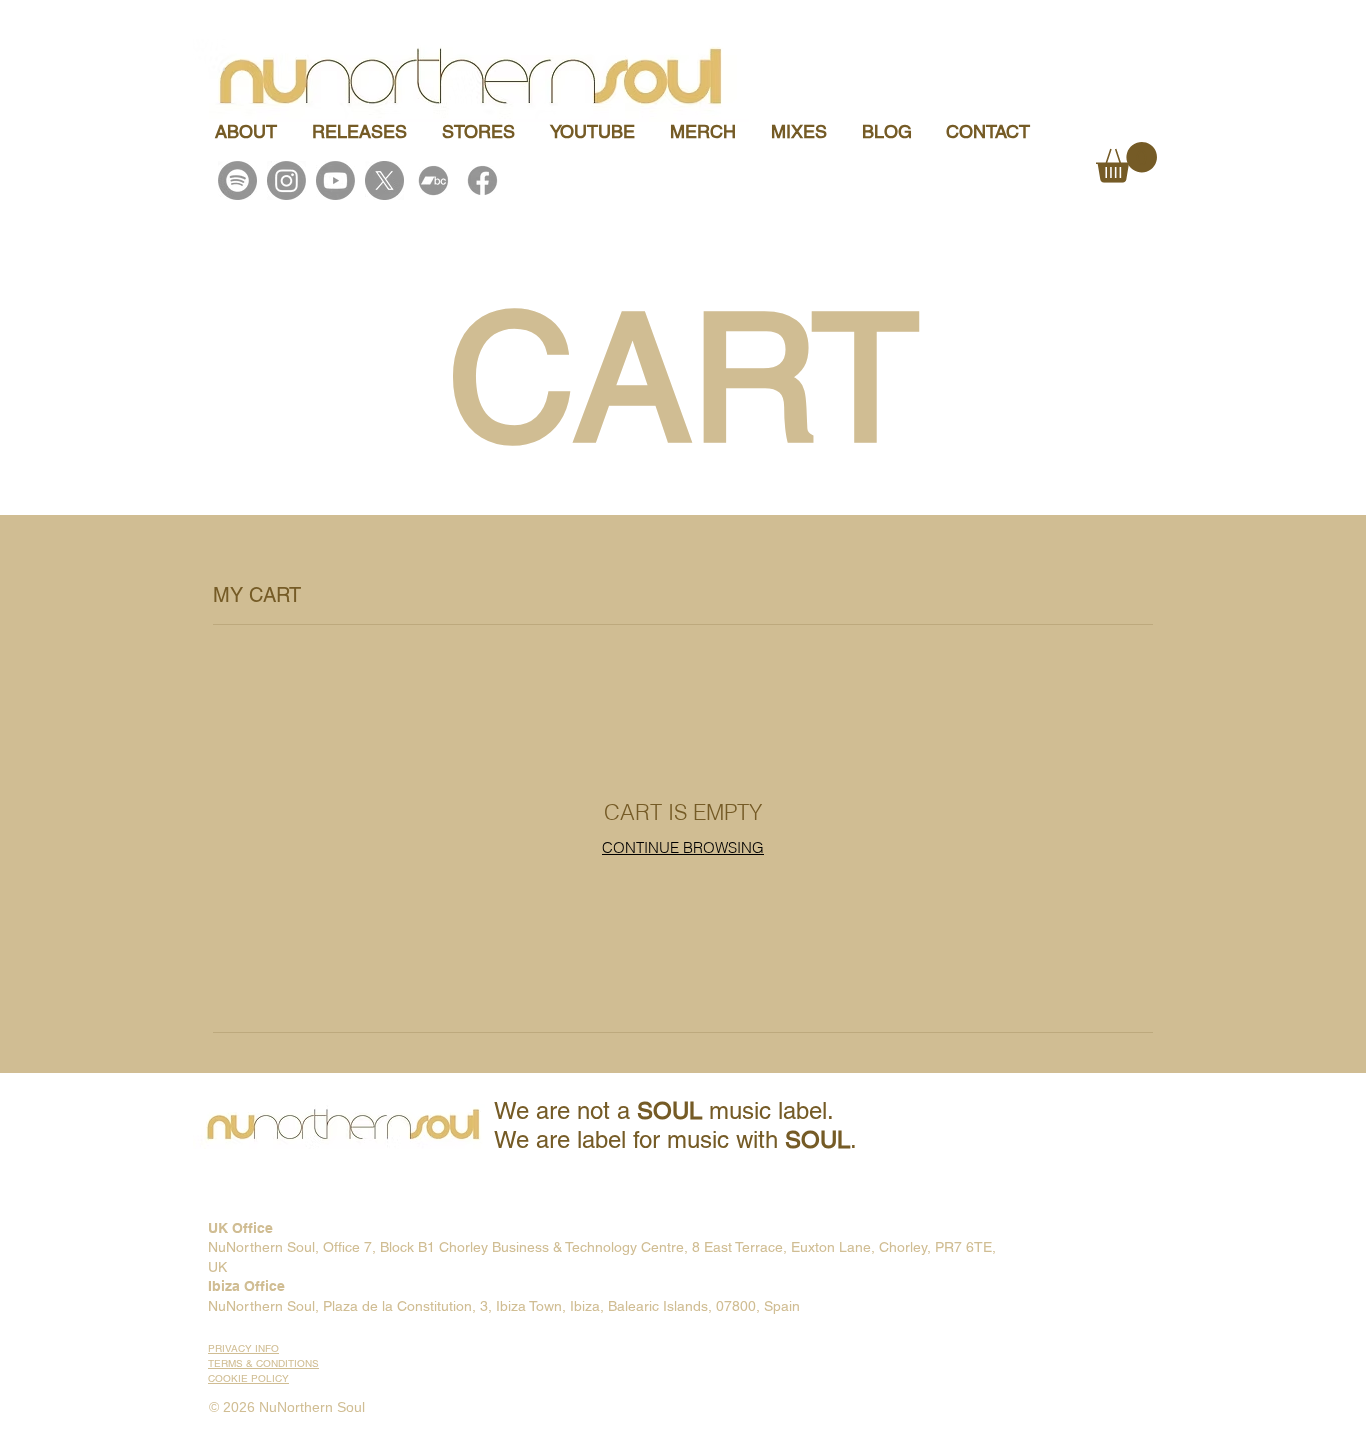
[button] (1126, 162)
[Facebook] (482, 180)
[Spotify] (237, 180)
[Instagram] (286, 180)
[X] (384, 180)
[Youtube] (335, 180)
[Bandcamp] (433, 180)
